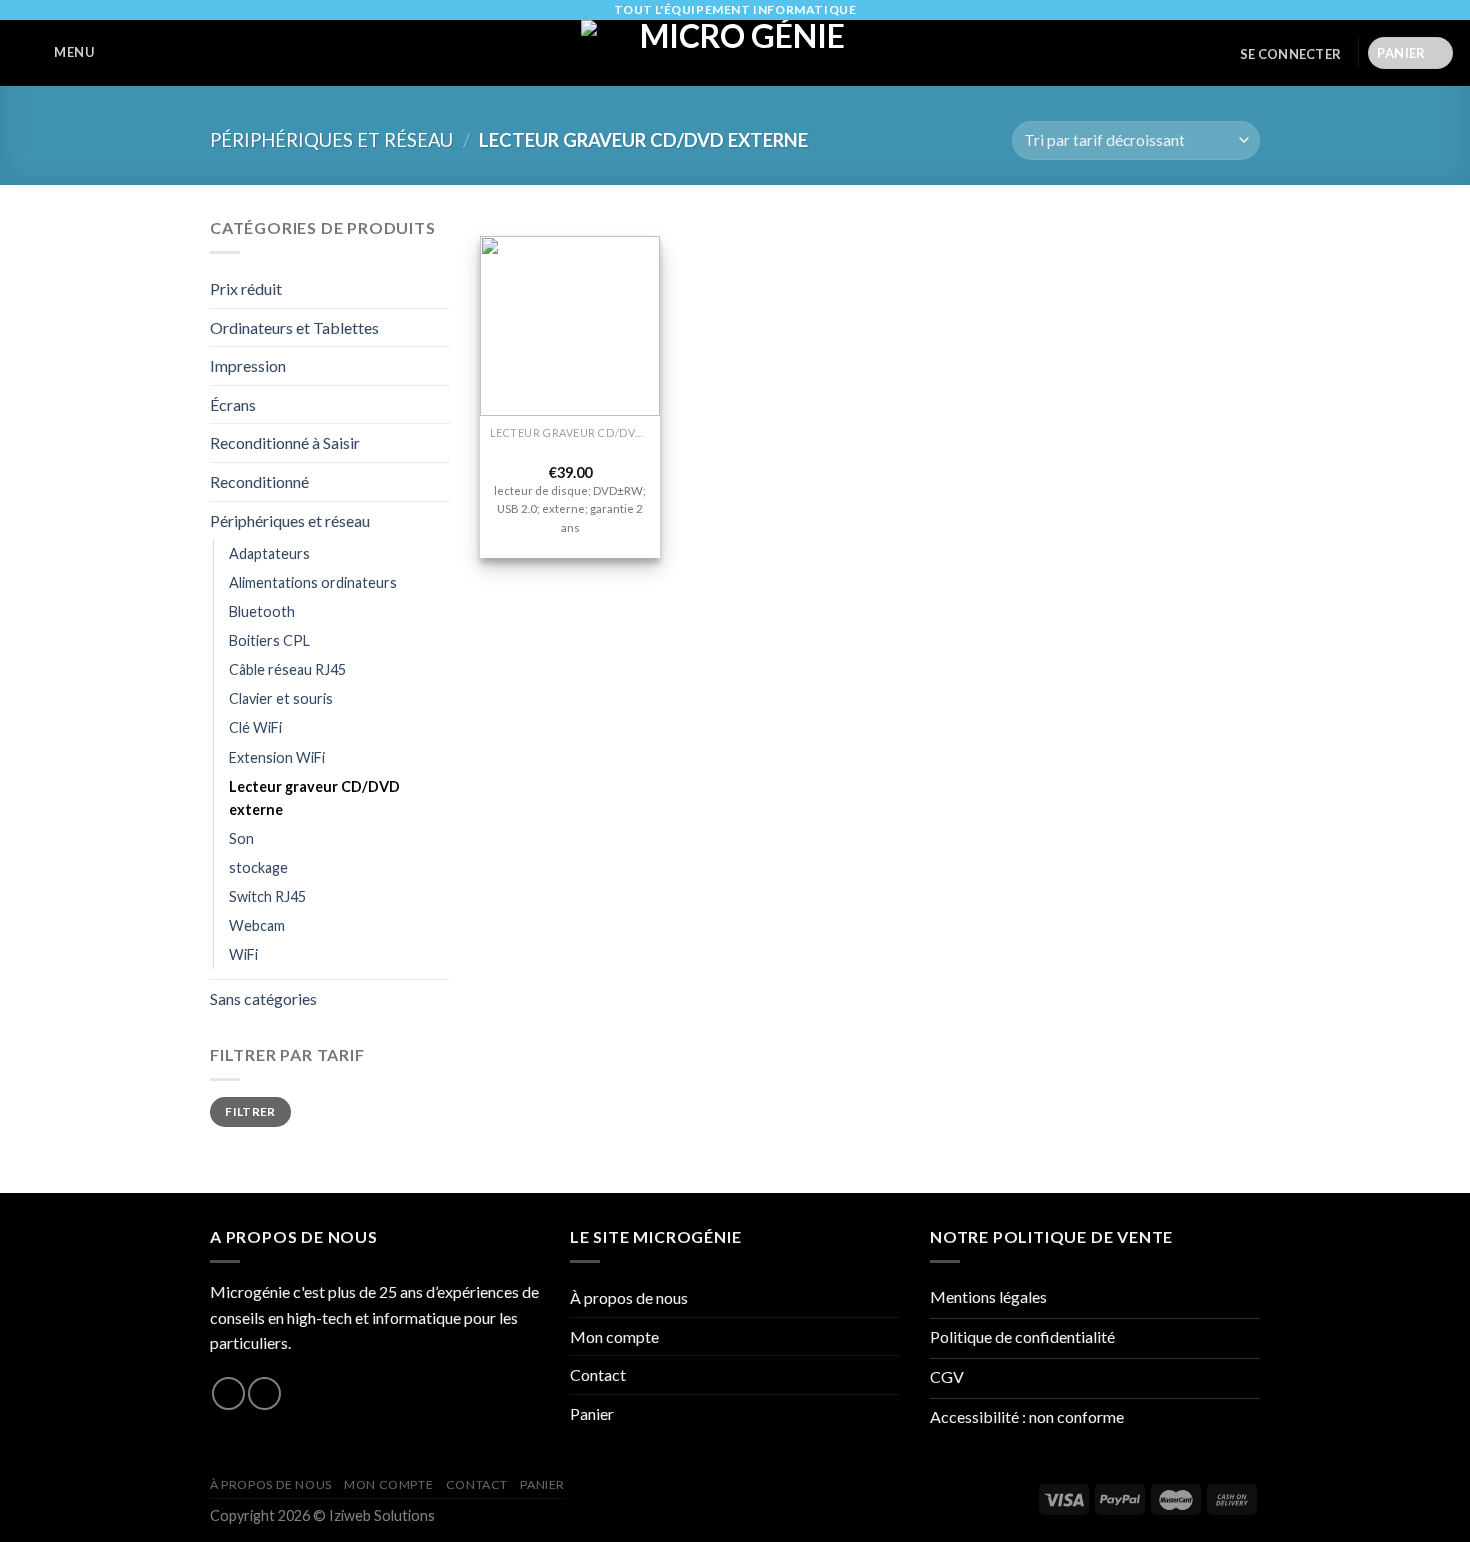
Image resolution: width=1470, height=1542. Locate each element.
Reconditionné (259, 481)
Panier (592, 1413)
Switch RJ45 (267, 896)
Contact (598, 1374)
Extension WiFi (277, 757)
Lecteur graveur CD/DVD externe (314, 798)
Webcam (257, 925)
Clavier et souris (281, 698)
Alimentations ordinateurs (313, 582)
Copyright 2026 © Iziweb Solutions (322, 1515)
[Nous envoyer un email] (264, 1393)
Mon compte (614, 1336)
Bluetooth (262, 611)
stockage (258, 867)
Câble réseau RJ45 (287, 669)
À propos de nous (629, 1297)
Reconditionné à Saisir (285, 442)
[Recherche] (121, 54)
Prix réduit (246, 288)
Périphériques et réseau (331, 140)
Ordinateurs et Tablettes (294, 327)
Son (241, 838)
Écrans (233, 404)
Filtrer (250, 1111)
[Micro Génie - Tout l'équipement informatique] (735, 53)
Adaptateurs (269, 553)
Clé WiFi (255, 727)
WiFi (243, 954)
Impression (248, 365)
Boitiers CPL (269, 640)
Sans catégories (263, 998)
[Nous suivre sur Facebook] (228, 1393)
